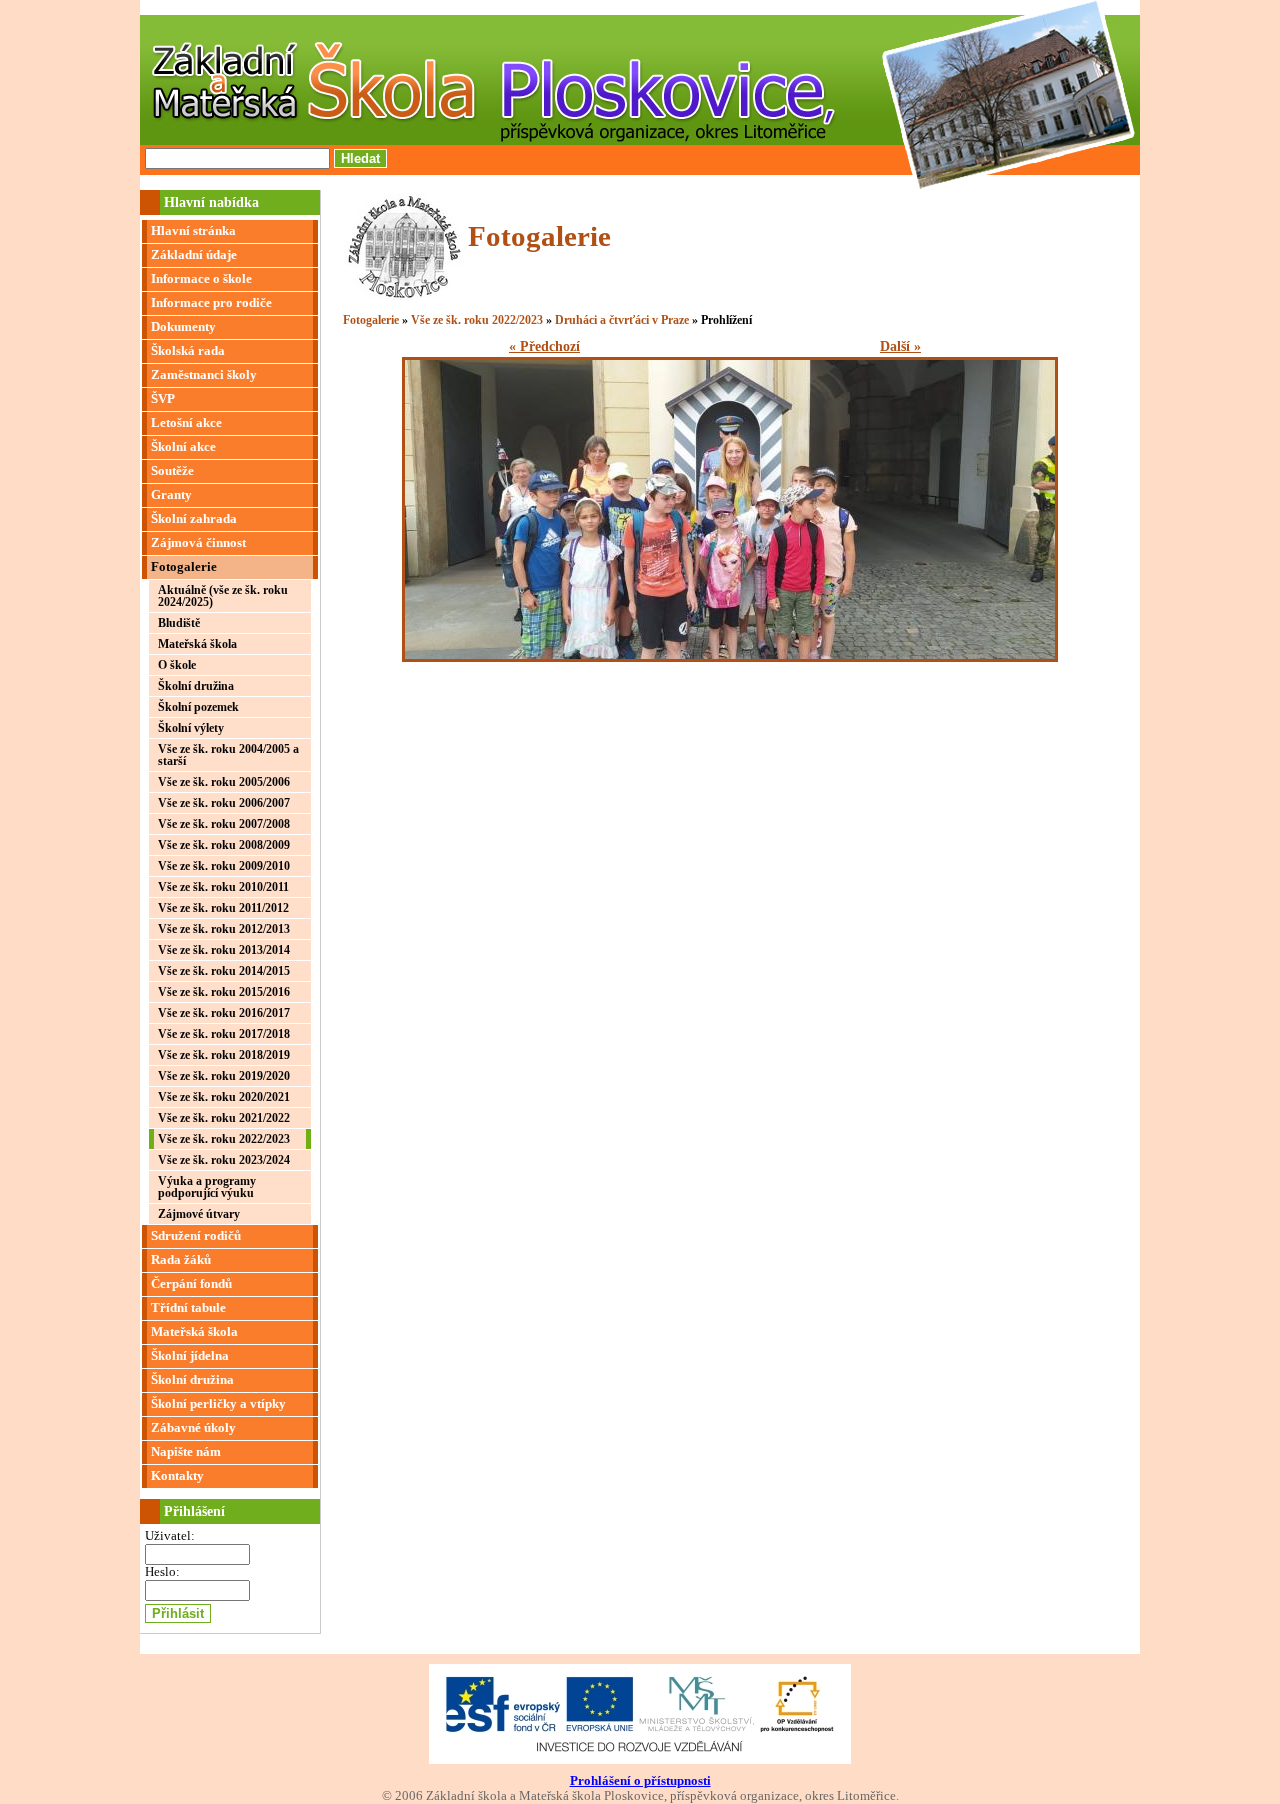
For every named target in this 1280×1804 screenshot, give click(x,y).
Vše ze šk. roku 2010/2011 (223, 887)
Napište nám (186, 1452)
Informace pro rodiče (211, 303)
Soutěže (172, 471)
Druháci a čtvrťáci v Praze (622, 320)
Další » (900, 346)
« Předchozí (544, 346)
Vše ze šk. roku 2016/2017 (224, 1013)
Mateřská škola (197, 644)
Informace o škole (201, 279)
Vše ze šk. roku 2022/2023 (224, 1139)
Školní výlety (191, 728)
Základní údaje (194, 255)
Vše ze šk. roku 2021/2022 (224, 1118)
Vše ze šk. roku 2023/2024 (224, 1160)
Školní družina (196, 686)
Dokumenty (183, 327)
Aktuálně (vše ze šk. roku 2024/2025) (223, 596)
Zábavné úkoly (193, 1428)
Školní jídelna (190, 1356)
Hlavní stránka (193, 231)
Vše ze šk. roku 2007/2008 (224, 824)
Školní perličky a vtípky (218, 1404)
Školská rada (188, 351)
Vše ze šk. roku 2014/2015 (224, 971)
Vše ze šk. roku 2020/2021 (224, 1097)
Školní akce (183, 447)
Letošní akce (186, 423)
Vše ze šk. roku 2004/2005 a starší (228, 755)
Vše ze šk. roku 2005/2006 (224, 782)
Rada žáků (181, 1260)
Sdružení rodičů (196, 1236)
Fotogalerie (184, 567)
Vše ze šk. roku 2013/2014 (224, 950)
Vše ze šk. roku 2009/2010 (224, 866)
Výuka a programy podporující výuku (207, 1187)
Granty (171, 495)
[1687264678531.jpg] (730, 657)
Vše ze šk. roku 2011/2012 (223, 908)
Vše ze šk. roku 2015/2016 (224, 992)
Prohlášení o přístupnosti (640, 1781)
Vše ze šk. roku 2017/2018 (224, 1034)
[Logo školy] (404, 294)
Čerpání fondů (191, 1284)
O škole (177, 665)
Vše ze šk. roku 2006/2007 (224, 803)
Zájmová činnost (198, 543)
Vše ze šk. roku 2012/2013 (224, 929)
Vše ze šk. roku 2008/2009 (224, 845)
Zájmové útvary (199, 1214)
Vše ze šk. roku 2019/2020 (224, 1076)
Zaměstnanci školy (204, 375)
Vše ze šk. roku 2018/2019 (224, 1055)
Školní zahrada (194, 519)
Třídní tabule (188, 1308)
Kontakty (177, 1476)
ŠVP (163, 399)
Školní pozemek (198, 707)
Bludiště (179, 623)
